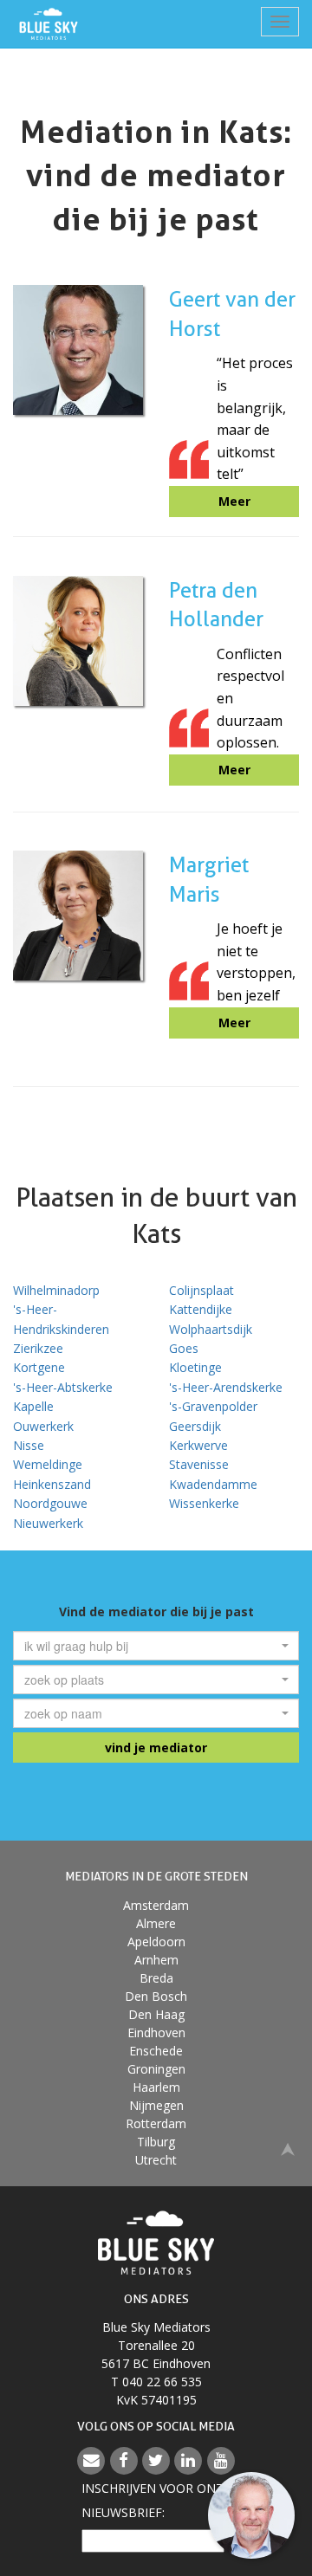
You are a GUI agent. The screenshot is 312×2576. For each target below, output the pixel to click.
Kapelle (33, 1406)
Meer (234, 501)
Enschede (156, 2051)
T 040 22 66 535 (156, 2382)
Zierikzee (38, 1348)
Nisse (29, 1445)
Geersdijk (195, 1426)
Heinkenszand (52, 1484)
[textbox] (151, 1646)
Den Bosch (156, 1996)
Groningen (156, 2069)
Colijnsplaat (201, 1290)
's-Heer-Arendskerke (226, 1387)
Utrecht (156, 2160)
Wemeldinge (48, 1464)
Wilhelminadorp (56, 1290)
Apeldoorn (156, 1942)
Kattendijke (201, 1309)
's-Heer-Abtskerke (63, 1387)
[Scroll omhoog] (288, 2148)
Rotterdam (156, 2123)
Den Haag (156, 2014)
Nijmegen (156, 2105)
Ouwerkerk (43, 1426)
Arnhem (156, 1960)
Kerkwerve (198, 1445)
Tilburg (156, 2142)
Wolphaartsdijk (211, 1329)
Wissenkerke (204, 1503)
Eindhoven (156, 2032)
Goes (184, 1348)
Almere (156, 1923)
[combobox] (156, 1646)
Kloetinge (195, 1367)
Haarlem (156, 2087)
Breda (156, 1978)
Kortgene (39, 1367)
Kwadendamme (213, 1484)
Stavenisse (199, 1464)
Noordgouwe (50, 1503)
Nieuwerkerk (48, 1523)
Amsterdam (156, 1905)
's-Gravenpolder (213, 1406)
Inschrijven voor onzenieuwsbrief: (156, 2500)
